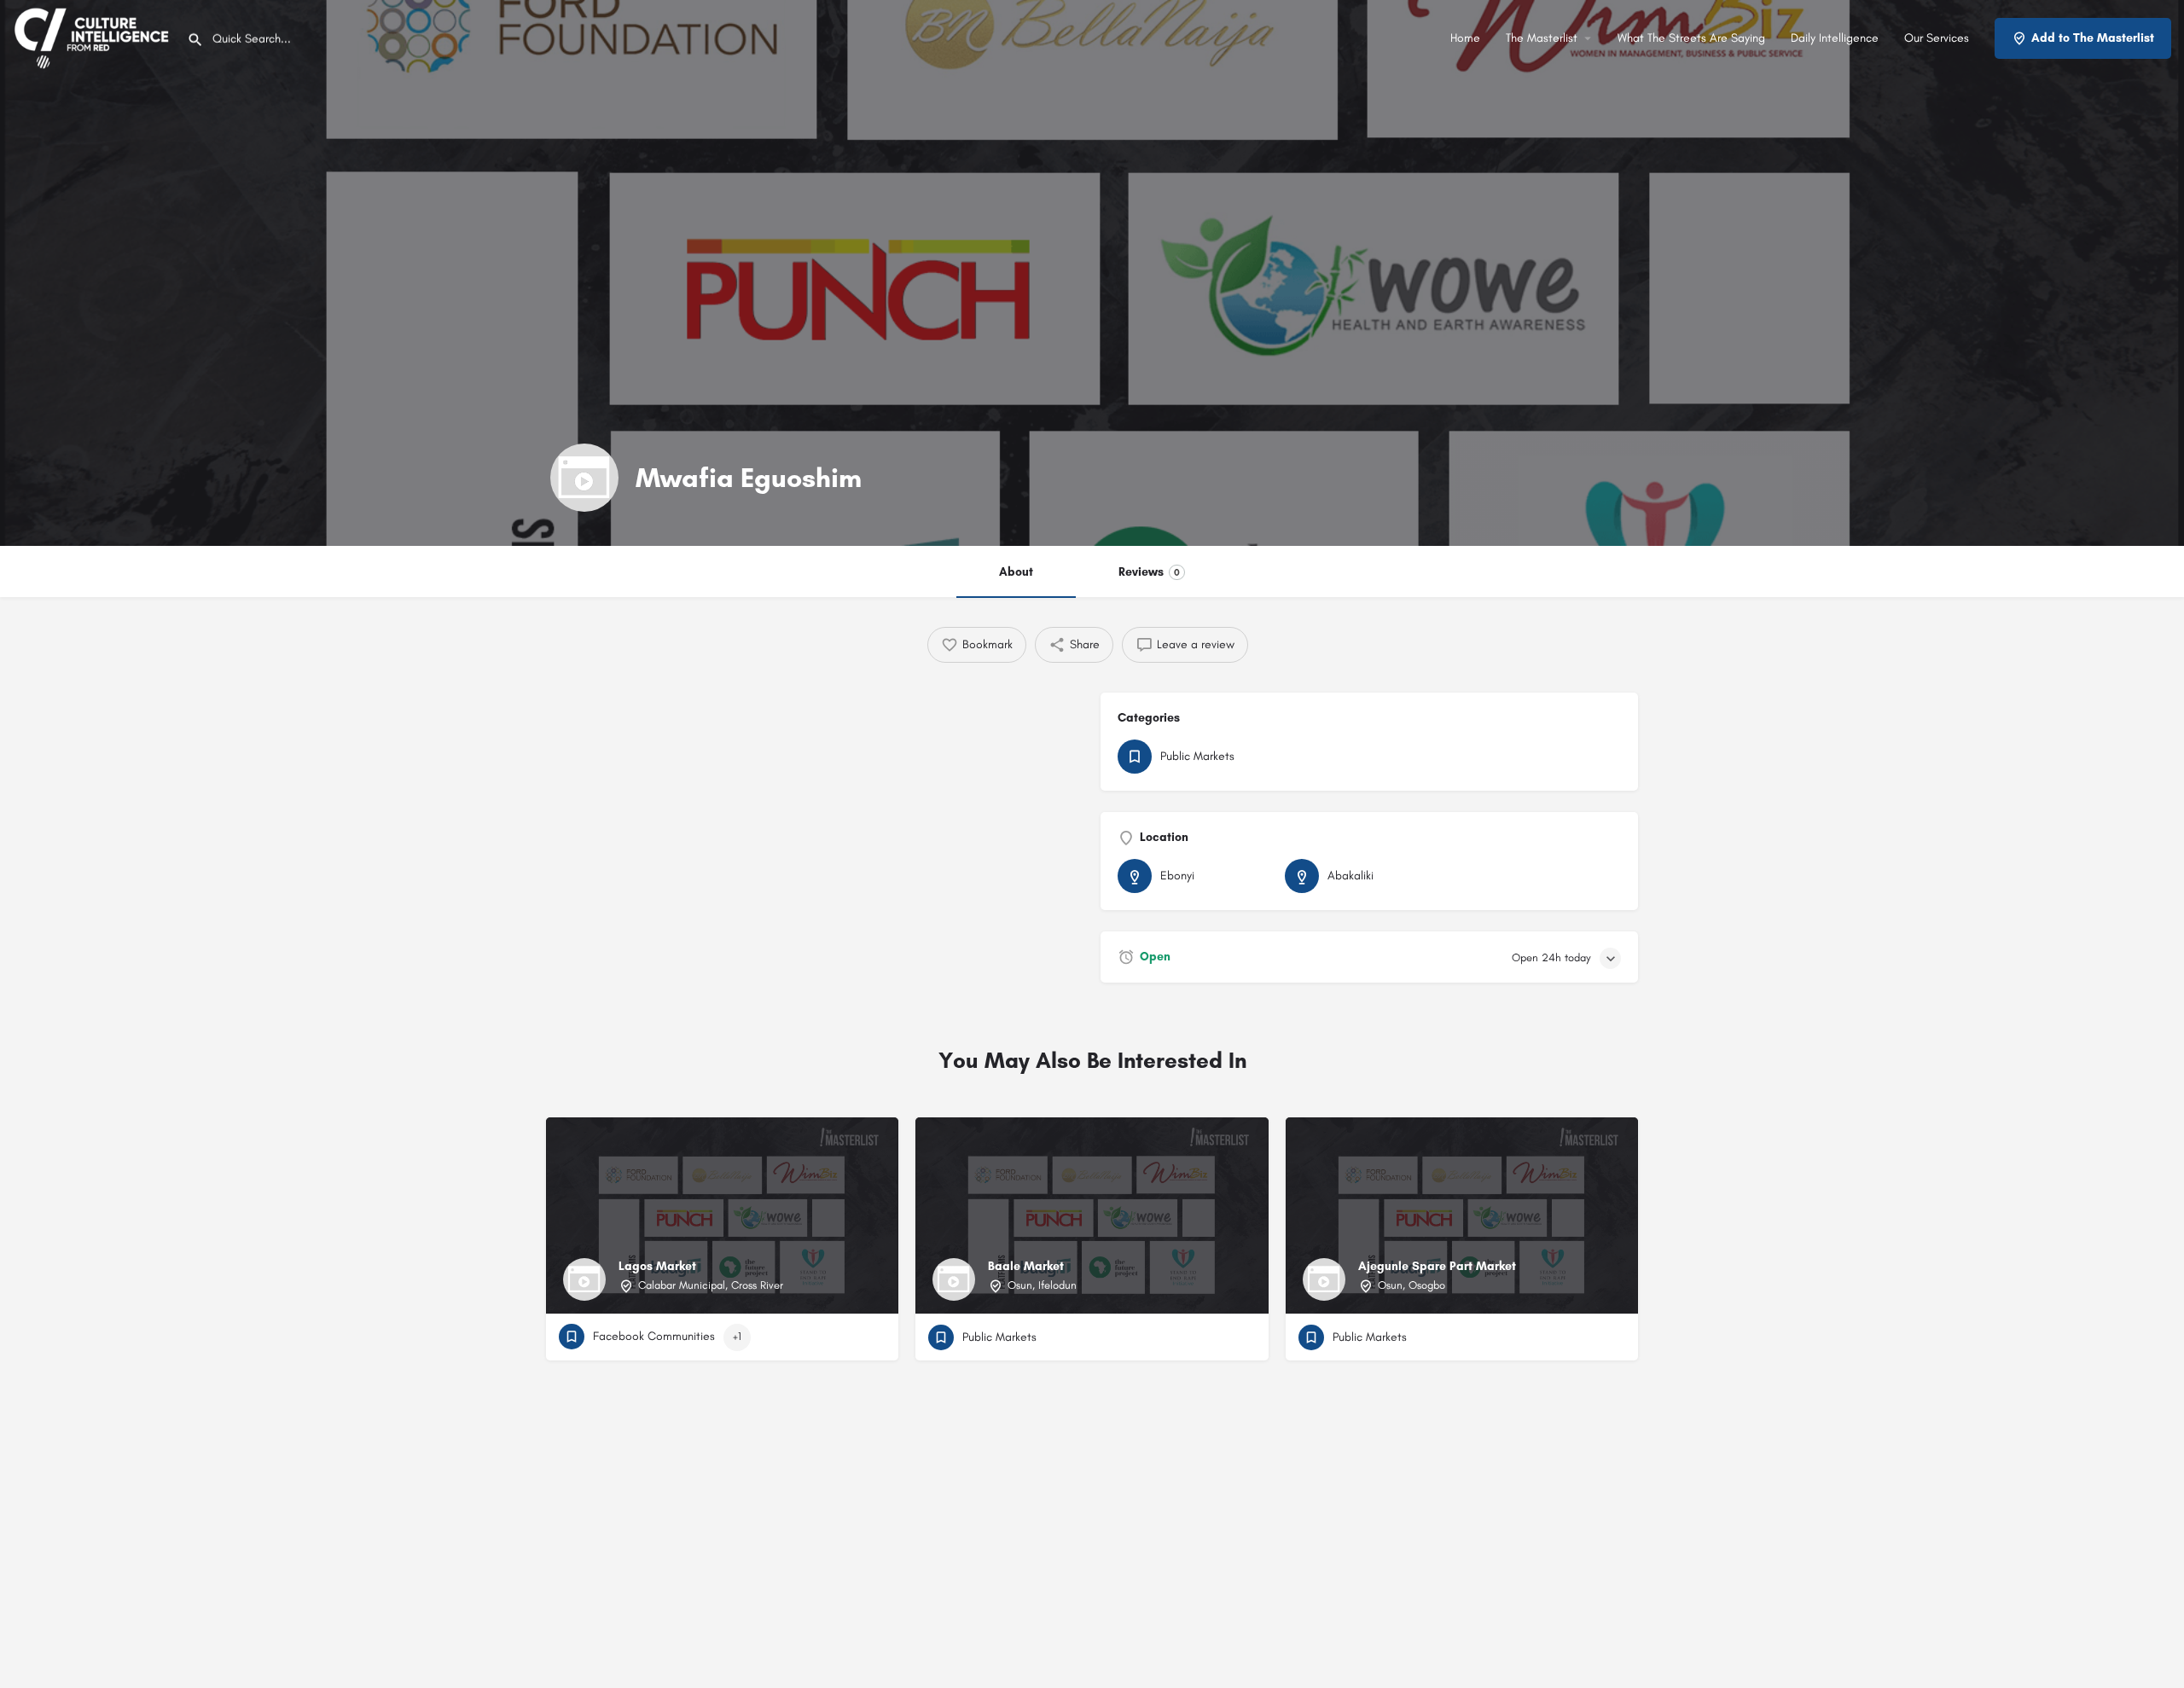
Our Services (1937, 38)
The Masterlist (1542, 38)
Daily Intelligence (1835, 38)
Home (1465, 38)
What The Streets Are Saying (1691, 38)
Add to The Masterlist (2093, 38)
